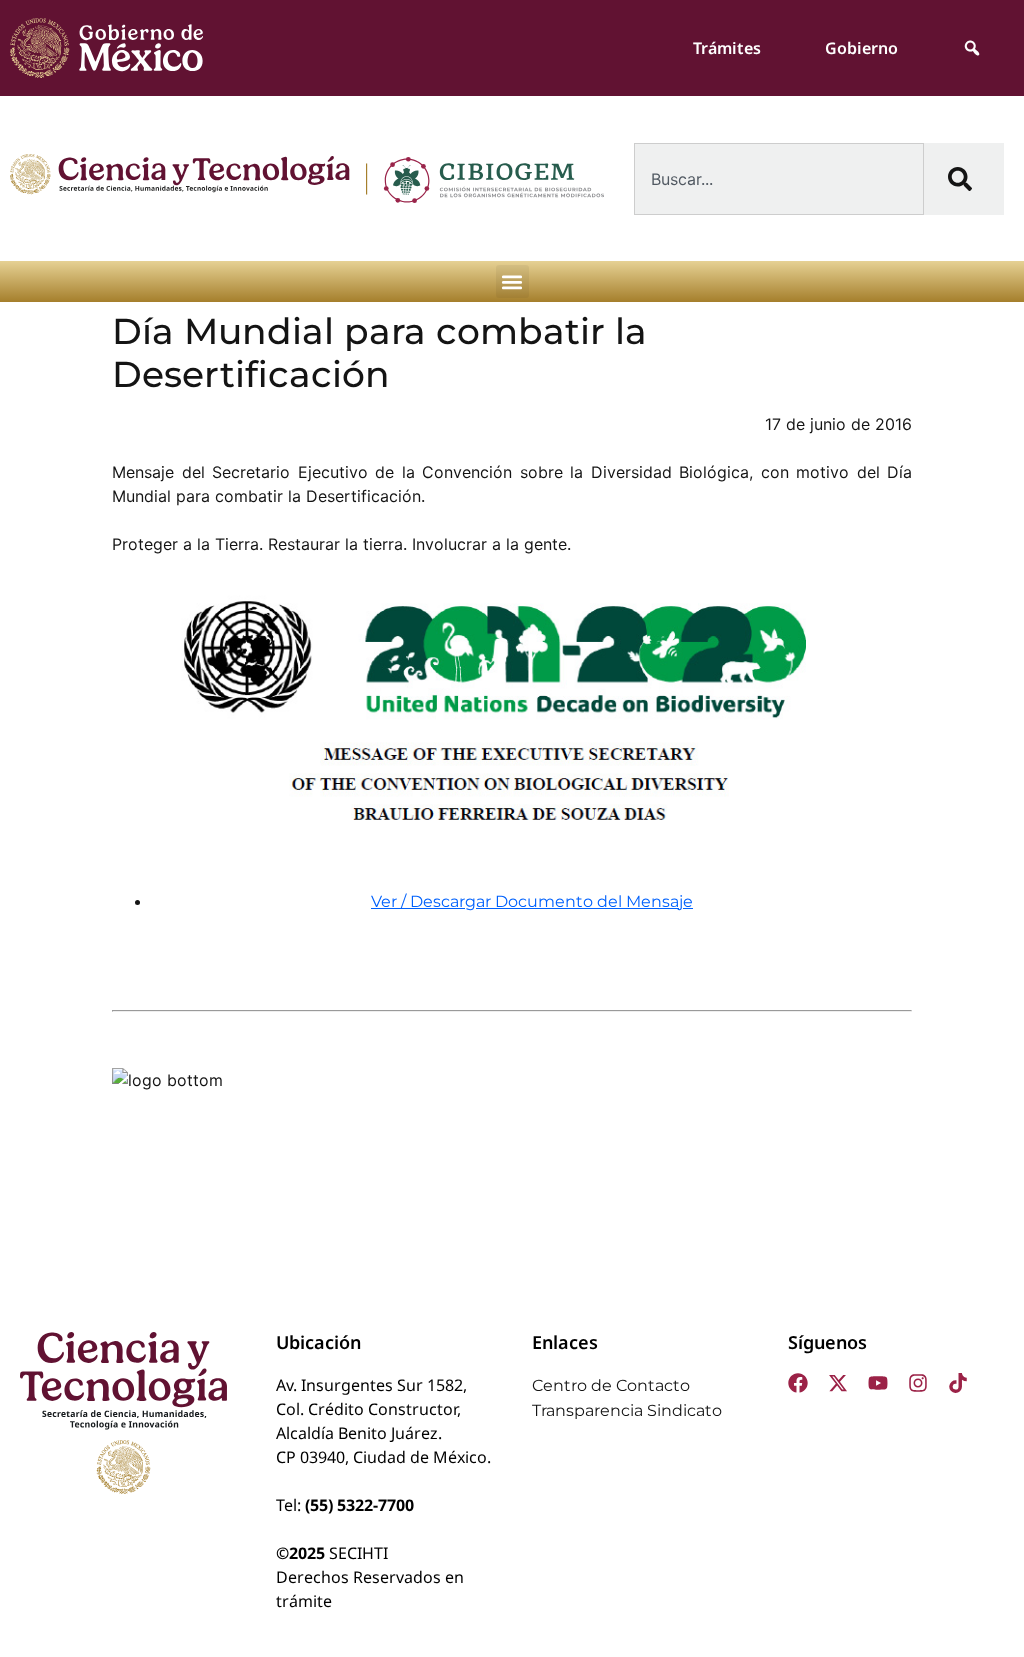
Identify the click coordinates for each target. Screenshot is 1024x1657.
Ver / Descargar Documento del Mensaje (532, 901)
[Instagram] (918, 1383)
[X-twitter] (838, 1383)
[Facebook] (798, 1383)
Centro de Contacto (611, 1385)
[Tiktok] (958, 1383)
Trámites (727, 48)
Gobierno (861, 48)
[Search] (964, 179)
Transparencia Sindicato (627, 1410)
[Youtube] (878, 1383)
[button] (512, 281)
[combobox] (779, 179)
